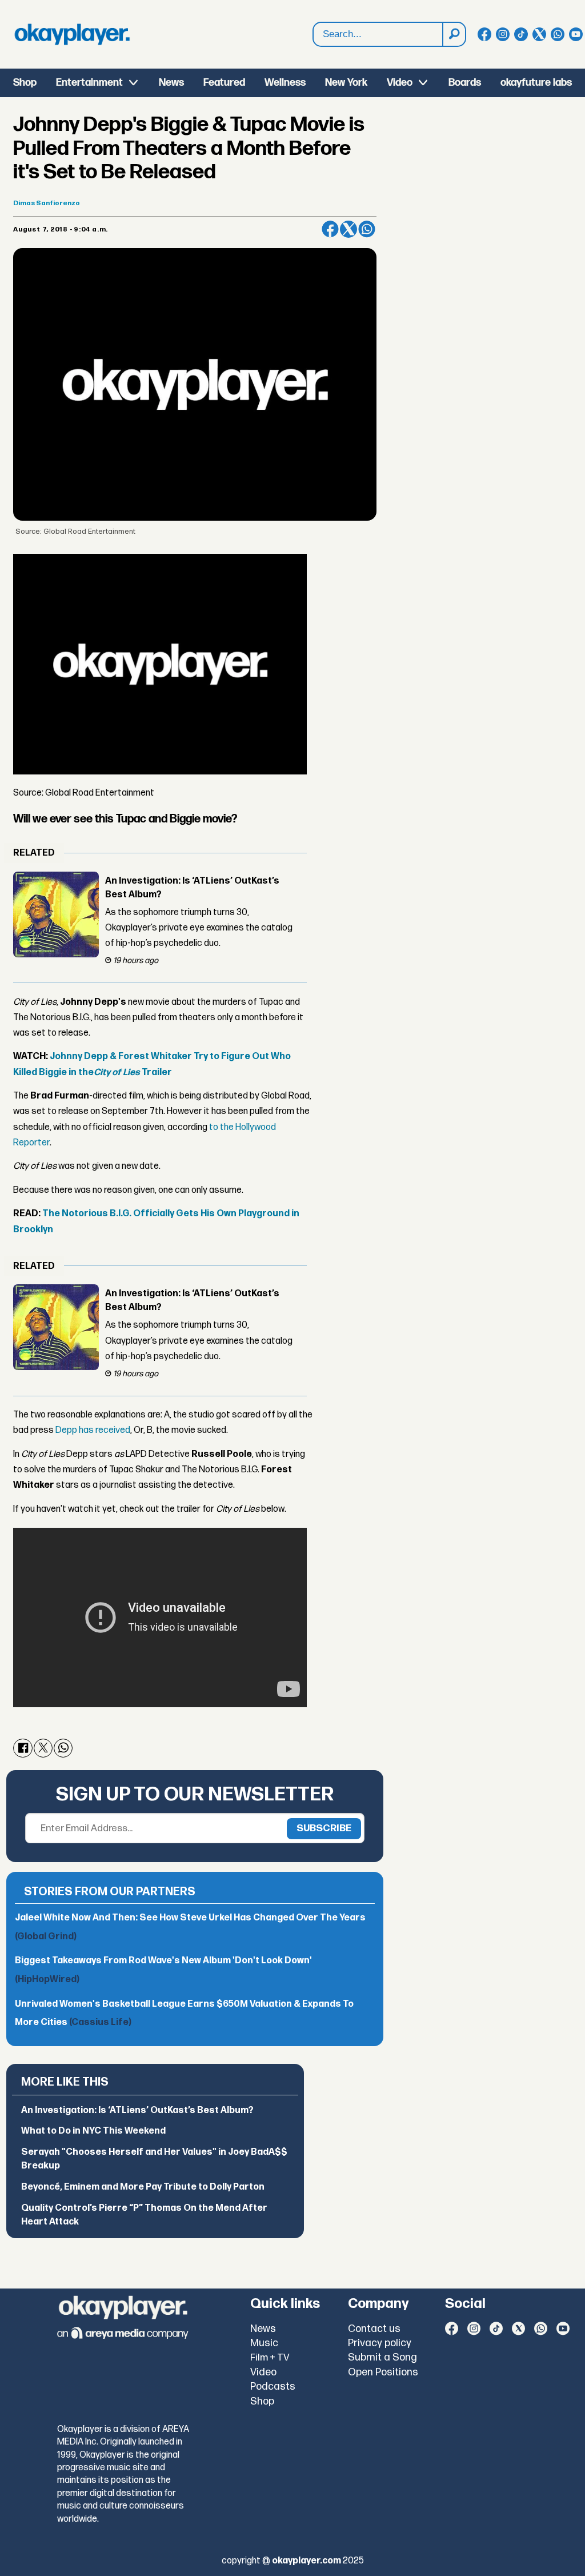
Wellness (285, 83)
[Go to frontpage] (72, 34)
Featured (224, 83)
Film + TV (270, 2358)
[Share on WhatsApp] (367, 229)
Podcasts (273, 2387)
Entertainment (89, 83)
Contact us (374, 2329)
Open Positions (383, 2372)
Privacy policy (380, 2343)
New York (346, 83)
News (171, 83)
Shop (25, 83)
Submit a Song (382, 2357)
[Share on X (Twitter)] (348, 229)
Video (400, 83)
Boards (465, 83)
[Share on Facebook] (330, 229)
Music (264, 2343)
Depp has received (93, 1430)
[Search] (454, 34)
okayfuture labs (536, 83)
